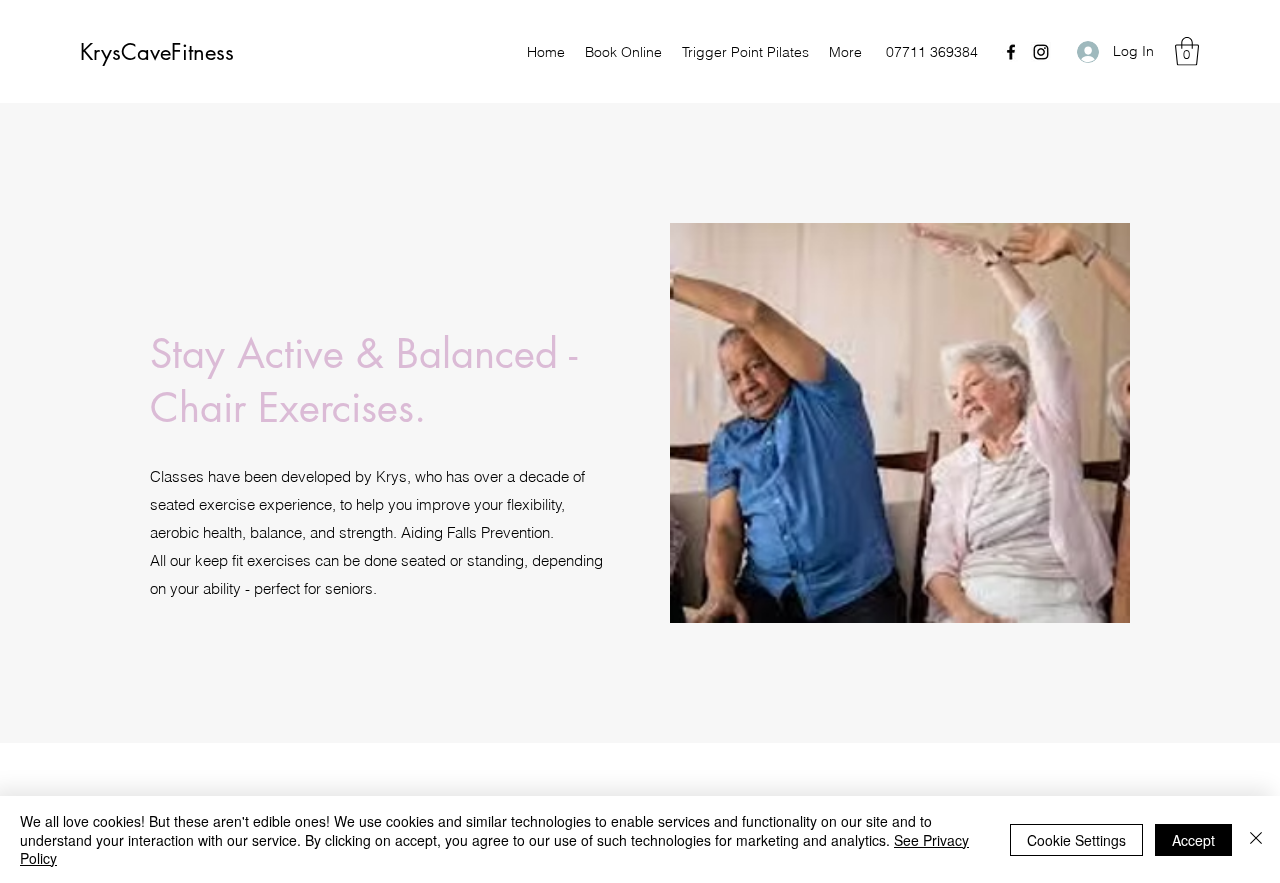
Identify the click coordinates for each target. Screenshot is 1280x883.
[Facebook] (1011, 52)
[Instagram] (1041, 52)
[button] (1187, 51)
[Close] (1256, 839)
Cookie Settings (1076, 840)
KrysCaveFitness (157, 52)
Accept (1193, 840)
